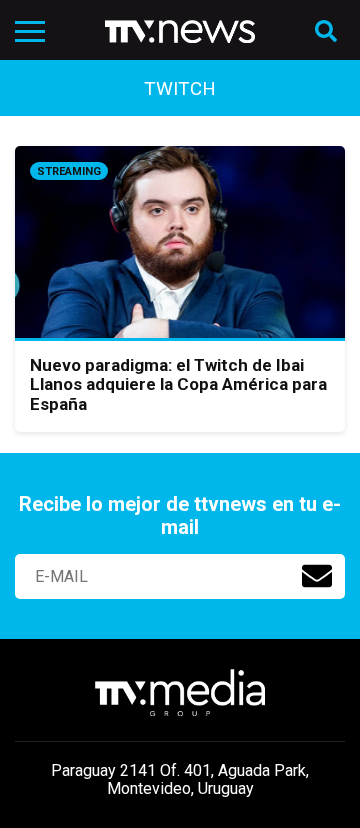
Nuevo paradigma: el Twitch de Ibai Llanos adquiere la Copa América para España (178, 384)
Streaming (69, 171)
